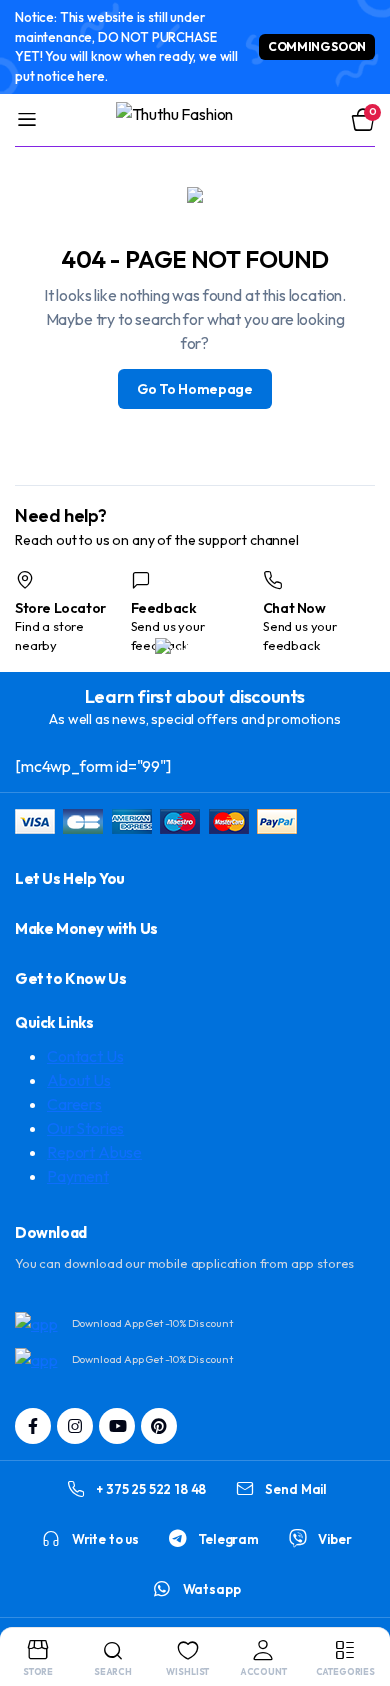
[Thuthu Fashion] (195, 120)
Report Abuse (94, 1152)
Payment (78, 1176)
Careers (74, 1104)
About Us (79, 1080)
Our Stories (85, 1128)
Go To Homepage (195, 389)
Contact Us (85, 1056)
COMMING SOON (317, 46)
